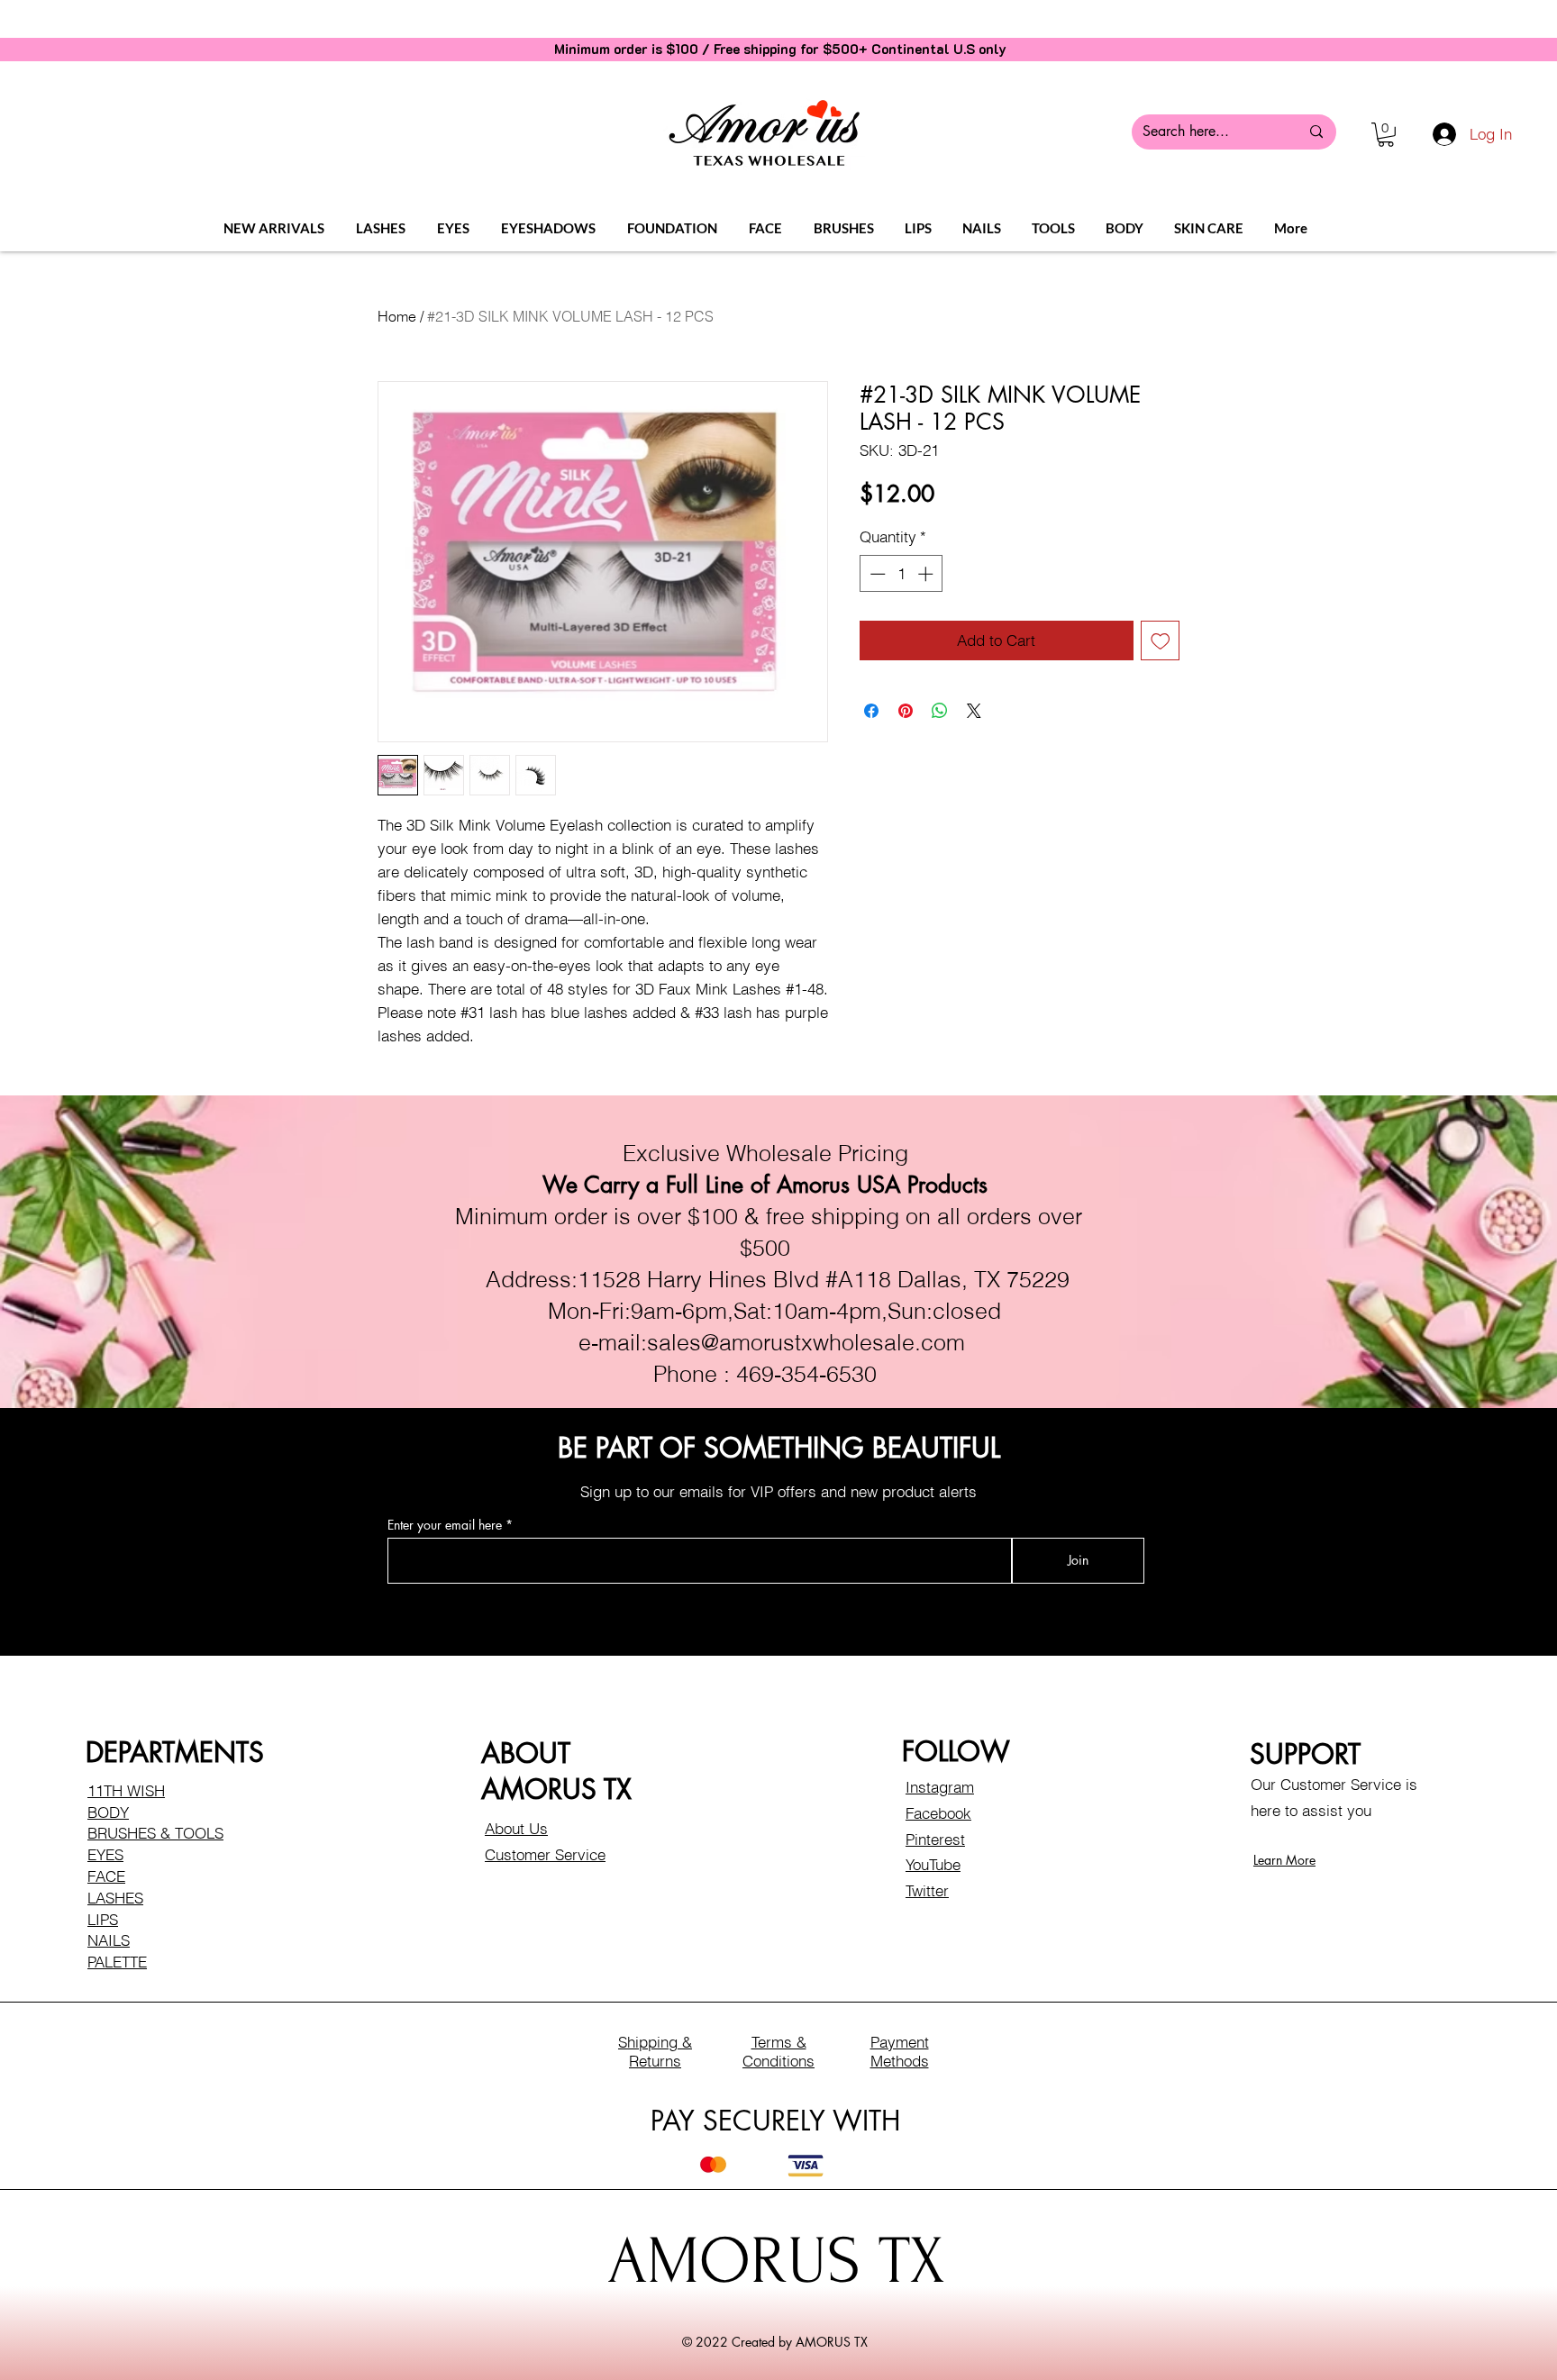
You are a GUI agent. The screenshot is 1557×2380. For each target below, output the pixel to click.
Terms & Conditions (778, 2051)
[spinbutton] (901, 574)
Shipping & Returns (655, 2051)
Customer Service (545, 1854)
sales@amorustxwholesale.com (806, 1342)
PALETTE (117, 1962)
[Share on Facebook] (871, 711)
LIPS (103, 1919)
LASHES (115, 1898)
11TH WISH (126, 1790)
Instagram (940, 1787)
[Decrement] (876, 574)
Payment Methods (900, 2051)
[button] (1386, 135)
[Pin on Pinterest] (906, 711)
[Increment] (927, 574)
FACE (106, 1876)
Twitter (927, 1890)
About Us (516, 1828)
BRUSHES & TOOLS (155, 1833)
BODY (108, 1812)
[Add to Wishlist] (1161, 640)
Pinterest (935, 1839)
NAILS (109, 1940)
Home (397, 316)
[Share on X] (974, 711)
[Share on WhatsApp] (940, 711)
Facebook (938, 1813)
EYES (105, 1854)
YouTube (933, 1864)
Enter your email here (445, 1525)
